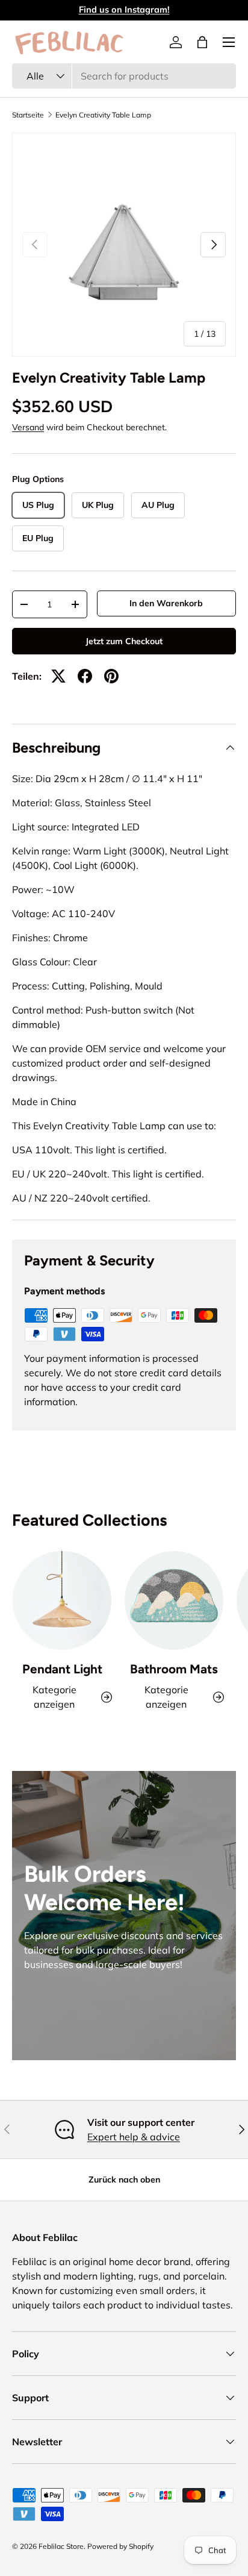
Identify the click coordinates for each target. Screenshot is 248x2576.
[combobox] (124, 76)
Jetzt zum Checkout (124, 641)
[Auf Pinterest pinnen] (111, 676)
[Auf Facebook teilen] (85, 676)
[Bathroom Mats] (174, 1600)
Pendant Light (62, 1669)
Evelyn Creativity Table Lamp (103, 115)
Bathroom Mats (174, 1669)
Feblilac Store (61, 2546)
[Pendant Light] (62, 1600)
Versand (28, 427)
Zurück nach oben (124, 2180)
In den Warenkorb (166, 603)
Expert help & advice (134, 2137)
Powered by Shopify (120, 2546)
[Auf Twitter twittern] (58, 676)
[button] (202, 42)
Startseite (28, 115)
